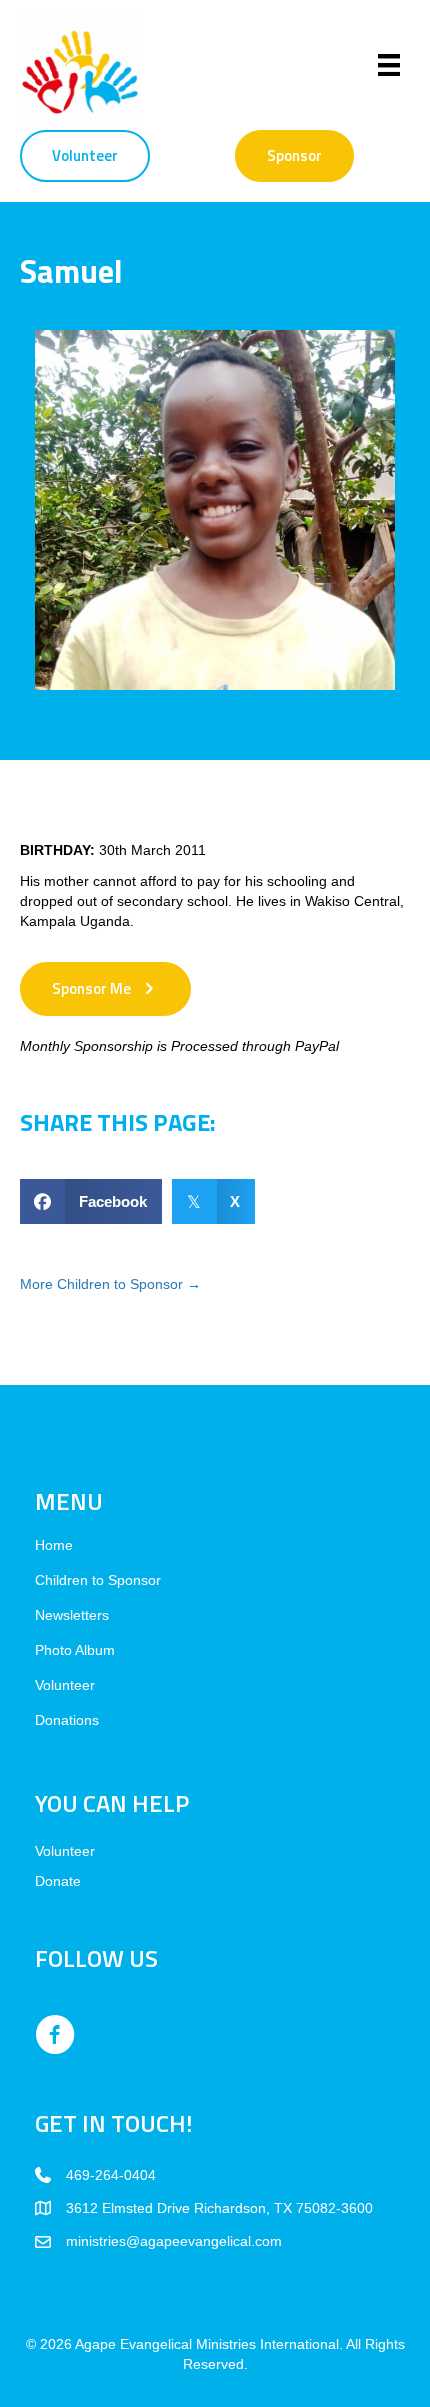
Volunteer (65, 1685)
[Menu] (389, 65)
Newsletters (72, 1615)
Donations (67, 1720)
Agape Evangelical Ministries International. (209, 2344)
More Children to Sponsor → (110, 1284)
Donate (58, 1881)
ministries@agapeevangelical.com (174, 2241)
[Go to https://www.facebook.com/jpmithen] (55, 2036)
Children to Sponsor (98, 1580)
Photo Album (75, 1650)
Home (54, 1545)
